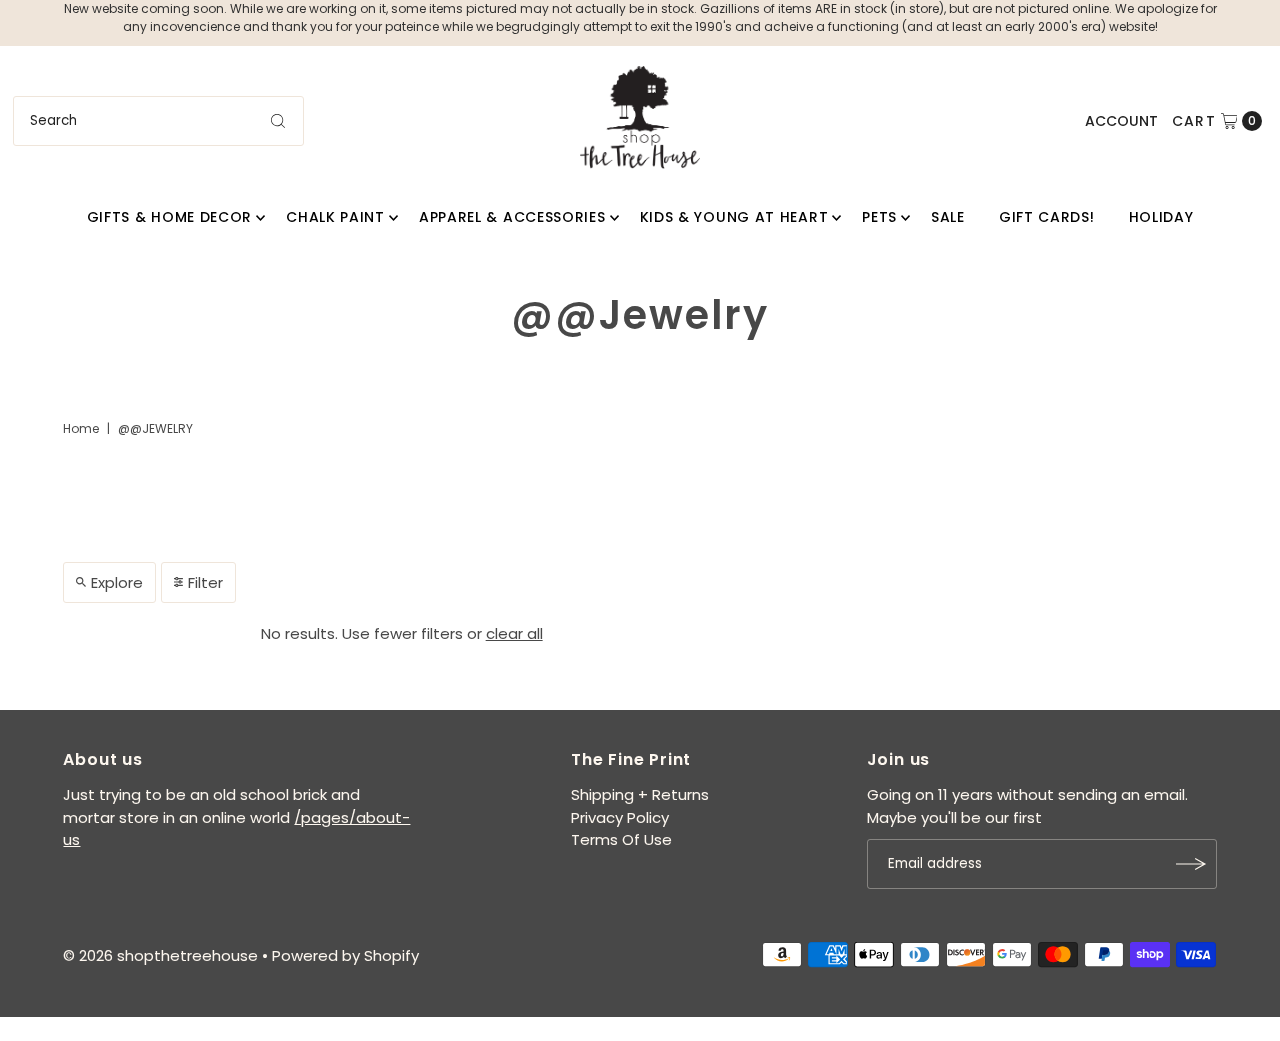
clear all (514, 633)
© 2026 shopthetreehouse (160, 955)
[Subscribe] (1192, 864)
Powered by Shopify (345, 955)
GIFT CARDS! (1047, 217)
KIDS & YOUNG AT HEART (734, 217)
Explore (117, 582)
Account (1121, 121)
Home (81, 428)
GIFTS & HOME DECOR (170, 217)
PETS (879, 217)
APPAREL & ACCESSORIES (512, 217)
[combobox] (158, 121)
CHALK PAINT (335, 217)
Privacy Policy (620, 817)
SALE (948, 217)
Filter (205, 582)
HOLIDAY (1161, 217)
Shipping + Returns (640, 794)
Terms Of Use (621, 839)
